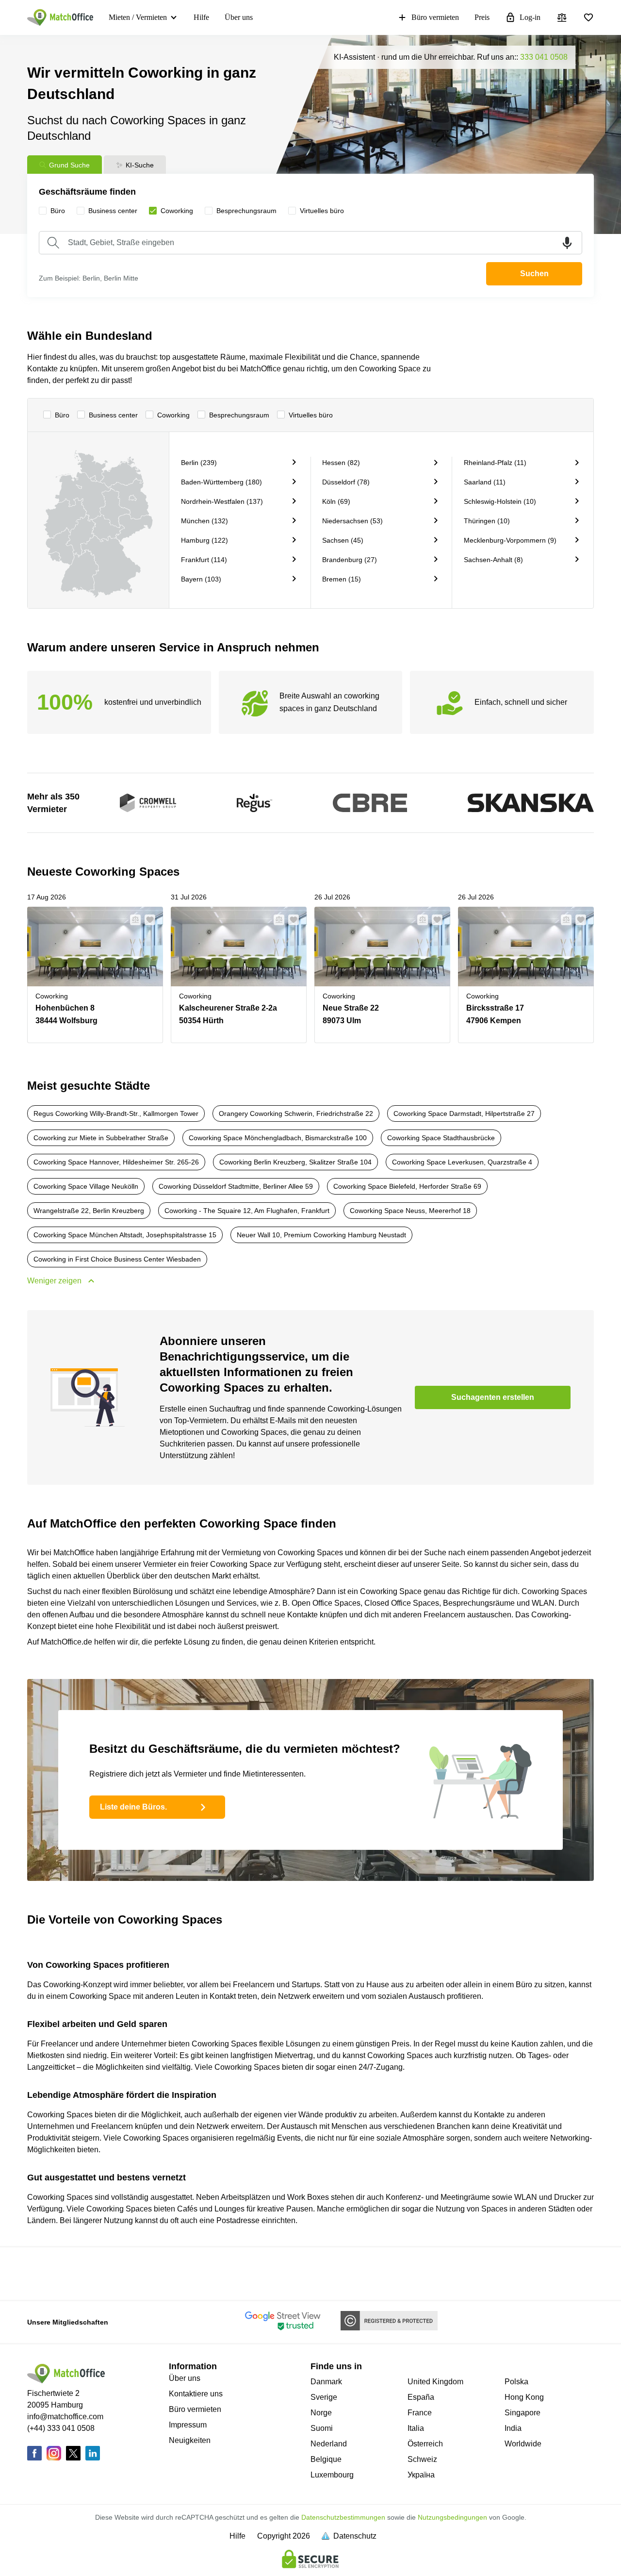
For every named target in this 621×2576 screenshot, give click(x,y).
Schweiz (422, 2459)
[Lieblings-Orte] (588, 17)
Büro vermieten (435, 17)
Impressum (188, 2425)
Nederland (329, 2444)
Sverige (324, 2397)
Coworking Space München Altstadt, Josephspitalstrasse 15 (125, 1235)
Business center (113, 415)
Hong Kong (524, 2397)
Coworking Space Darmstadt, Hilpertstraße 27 (464, 1113)
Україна (421, 2475)
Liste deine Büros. (133, 1807)
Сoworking (173, 415)
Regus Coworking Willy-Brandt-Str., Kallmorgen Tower (116, 1113)
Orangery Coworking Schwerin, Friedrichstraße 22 (296, 1113)
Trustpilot (37, 2273)
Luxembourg (332, 2475)
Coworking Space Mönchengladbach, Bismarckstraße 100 (278, 1138)
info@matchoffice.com (65, 2417)
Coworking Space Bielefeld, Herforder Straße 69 (407, 1186)
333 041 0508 (544, 57)
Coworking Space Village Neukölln (86, 1186)
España (421, 2397)
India (513, 2428)
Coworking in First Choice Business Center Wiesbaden (117, 1259)
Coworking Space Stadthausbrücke (441, 1138)
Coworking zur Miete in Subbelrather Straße (101, 1138)
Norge (321, 2413)
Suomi (322, 2428)
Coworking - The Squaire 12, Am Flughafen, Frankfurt (247, 1211)
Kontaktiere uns (196, 2394)
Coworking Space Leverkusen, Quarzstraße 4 (462, 1162)
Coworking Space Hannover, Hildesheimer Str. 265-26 (116, 1162)
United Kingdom (435, 2382)
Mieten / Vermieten (138, 17)
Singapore (523, 2413)
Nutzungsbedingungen (452, 2517)
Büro (62, 415)
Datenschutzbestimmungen (343, 2517)
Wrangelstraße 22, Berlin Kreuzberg (89, 1211)
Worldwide (523, 2444)
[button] (132, 920)
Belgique (326, 2459)
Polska (516, 2382)
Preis (482, 17)
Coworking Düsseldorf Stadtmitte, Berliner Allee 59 (236, 1186)
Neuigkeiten (190, 2440)
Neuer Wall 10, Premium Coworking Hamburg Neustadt (321, 1235)
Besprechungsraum (239, 415)
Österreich (425, 2444)
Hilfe (201, 17)
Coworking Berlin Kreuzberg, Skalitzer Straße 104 (295, 1162)
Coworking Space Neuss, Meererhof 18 (410, 1211)
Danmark (326, 2382)
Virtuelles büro (311, 415)
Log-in (530, 17)
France (420, 2413)
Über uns (239, 17)
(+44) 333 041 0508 (61, 2428)
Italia (416, 2428)
